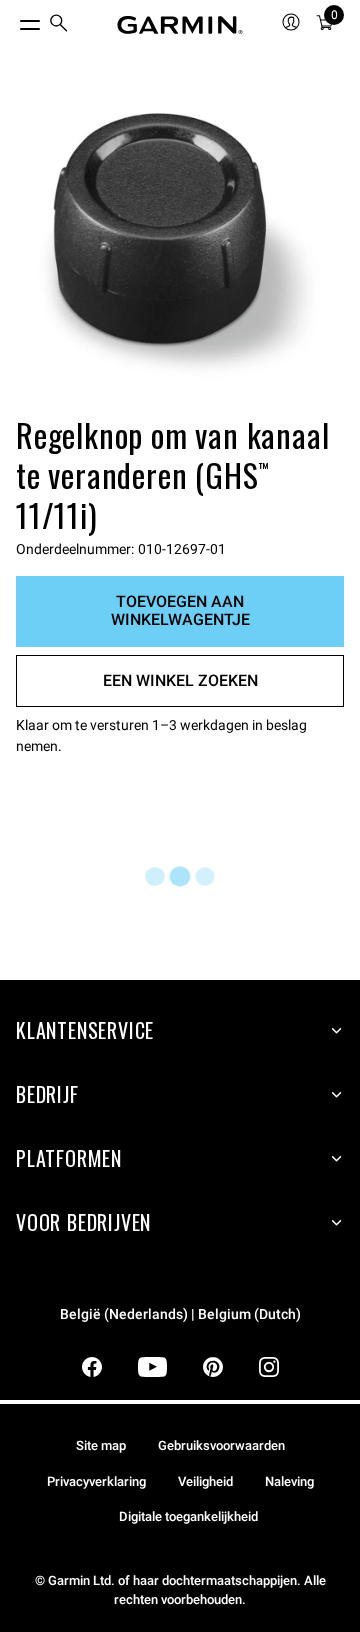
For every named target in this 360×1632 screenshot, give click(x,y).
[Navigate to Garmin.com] (180, 25)
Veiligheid (205, 1481)
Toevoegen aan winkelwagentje (180, 610)
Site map (101, 1445)
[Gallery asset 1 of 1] (180, 246)
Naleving (289, 1481)
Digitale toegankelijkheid (188, 1516)
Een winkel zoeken (180, 680)
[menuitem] (59, 25)
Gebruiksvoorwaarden (221, 1445)
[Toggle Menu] (12, 20)
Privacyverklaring (96, 1481)
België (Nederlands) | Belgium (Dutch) (180, 1314)
